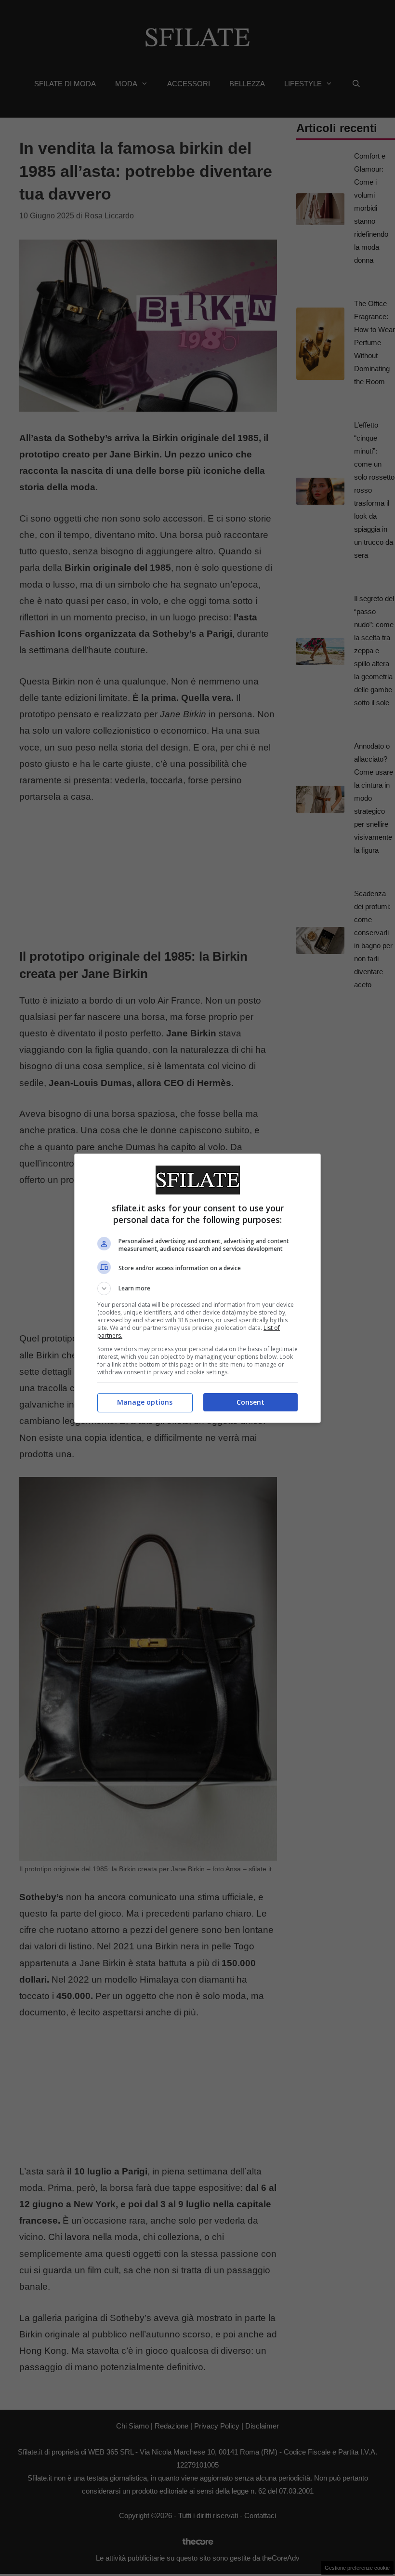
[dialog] (197, 1288)
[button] (197, 1288)
